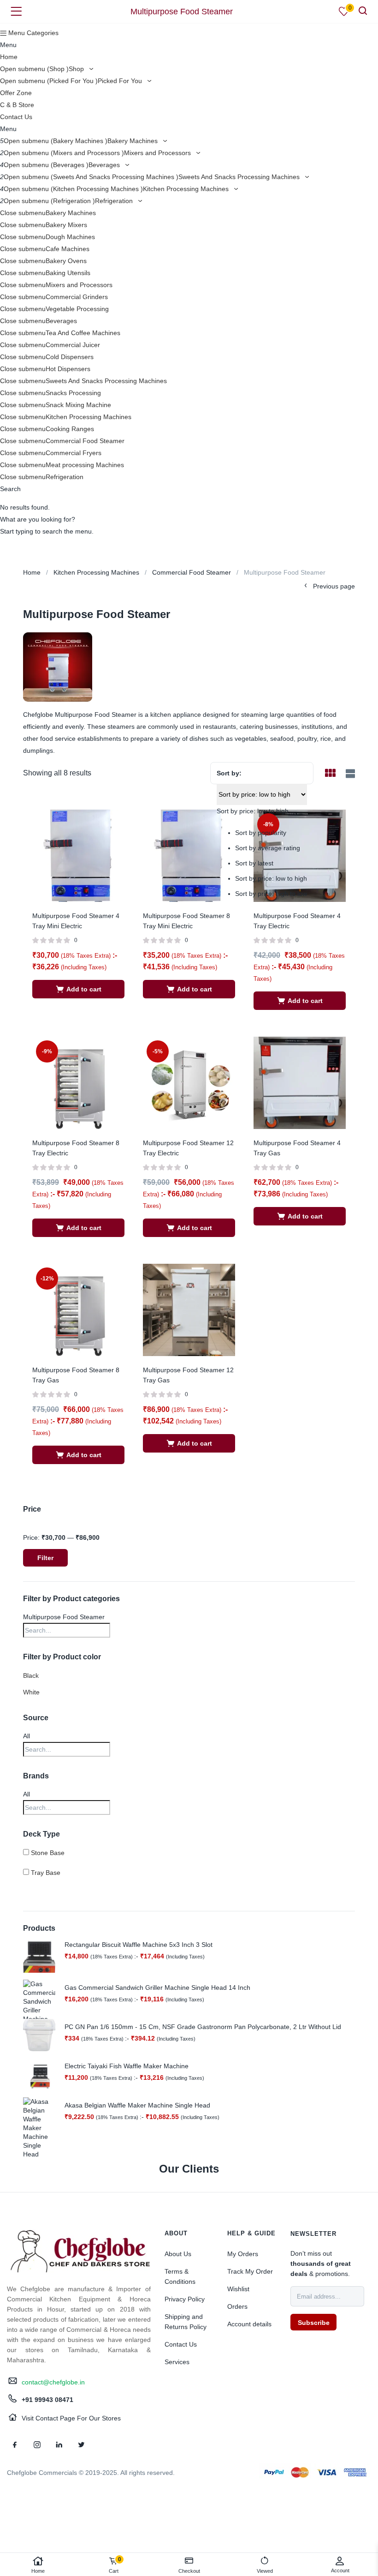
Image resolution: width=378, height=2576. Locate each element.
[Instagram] (37, 2444)
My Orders (243, 2254)
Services (177, 2362)
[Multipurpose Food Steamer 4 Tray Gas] (300, 1082)
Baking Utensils (68, 273)
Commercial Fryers (74, 453)
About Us (178, 2254)
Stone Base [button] (48, 1853)
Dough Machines (70, 237)
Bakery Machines (133, 141)
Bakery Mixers (66, 225)
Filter (45, 1558)
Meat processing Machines (85, 465)
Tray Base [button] (46, 1873)
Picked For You (121, 81)
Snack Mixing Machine (78, 405)
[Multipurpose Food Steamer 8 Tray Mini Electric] (189, 855)
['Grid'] (330, 774)
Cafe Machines (68, 249)
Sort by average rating (268, 848)
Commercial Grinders (77, 297)
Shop (77, 69)
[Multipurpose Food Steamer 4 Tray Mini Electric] (78, 855)
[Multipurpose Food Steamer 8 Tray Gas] (78, 1309)
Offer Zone (16, 93)
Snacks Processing (73, 393)
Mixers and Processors (158, 153)
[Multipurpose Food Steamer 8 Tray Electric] (78, 1082)
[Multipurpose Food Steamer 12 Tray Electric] (189, 1082)
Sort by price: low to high (271, 878)
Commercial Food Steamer (85, 441)
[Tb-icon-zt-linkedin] (59, 2444)
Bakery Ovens (66, 261)
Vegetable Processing (77, 309)
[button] (78, 989)
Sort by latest (254, 863)
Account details (249, 2324)
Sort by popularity (261, 833)
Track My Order (250, 2271)
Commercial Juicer (73, 345)
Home (9, 57)
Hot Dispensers (68, 369)
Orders (237, 2306)
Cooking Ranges (70, 429)
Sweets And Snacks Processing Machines (240, 177)
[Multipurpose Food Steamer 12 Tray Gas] (189, 1309)
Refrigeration (115, 201)
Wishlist (238, 2289)
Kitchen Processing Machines (187, 189)
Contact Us (16, 117)
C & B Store (17, 105)
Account (340, 2570)
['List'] (349, 774)
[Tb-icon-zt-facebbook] (15, 2444)
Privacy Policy (185, 2299)
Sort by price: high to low (271, 894)
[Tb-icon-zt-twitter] (81, 2444)
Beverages (105, 165)
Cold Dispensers (70, 357)
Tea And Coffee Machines (83, 333)
